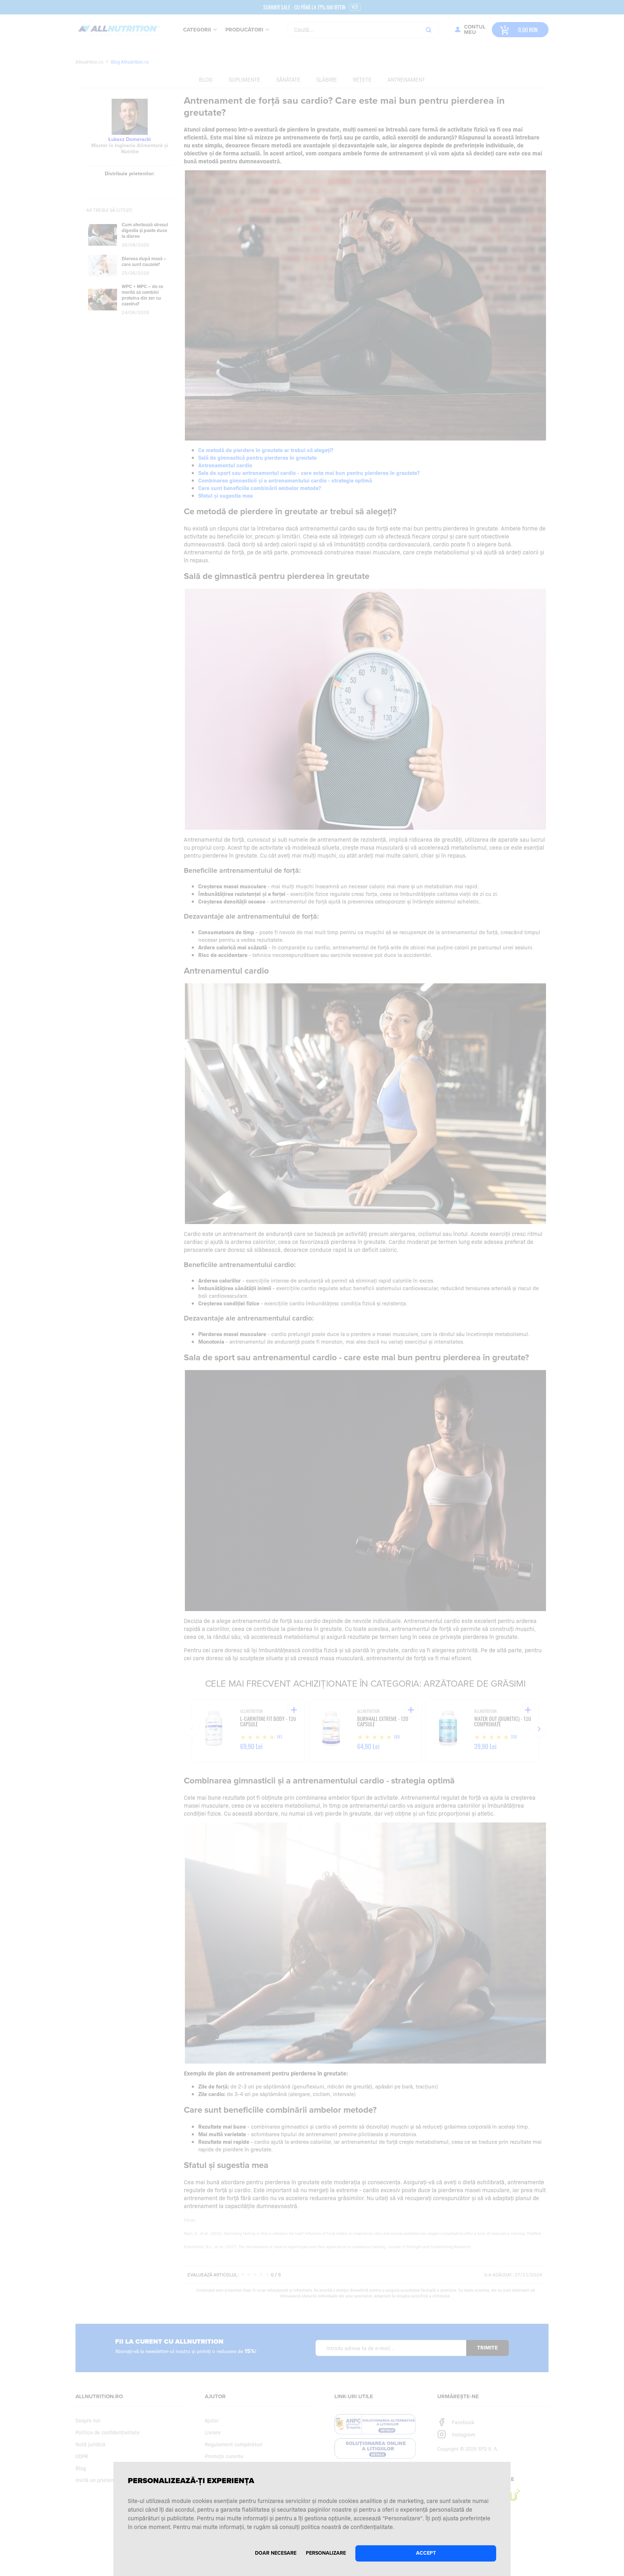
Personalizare (326, 2553)
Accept (426, 2553)
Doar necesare (276, 2553)
